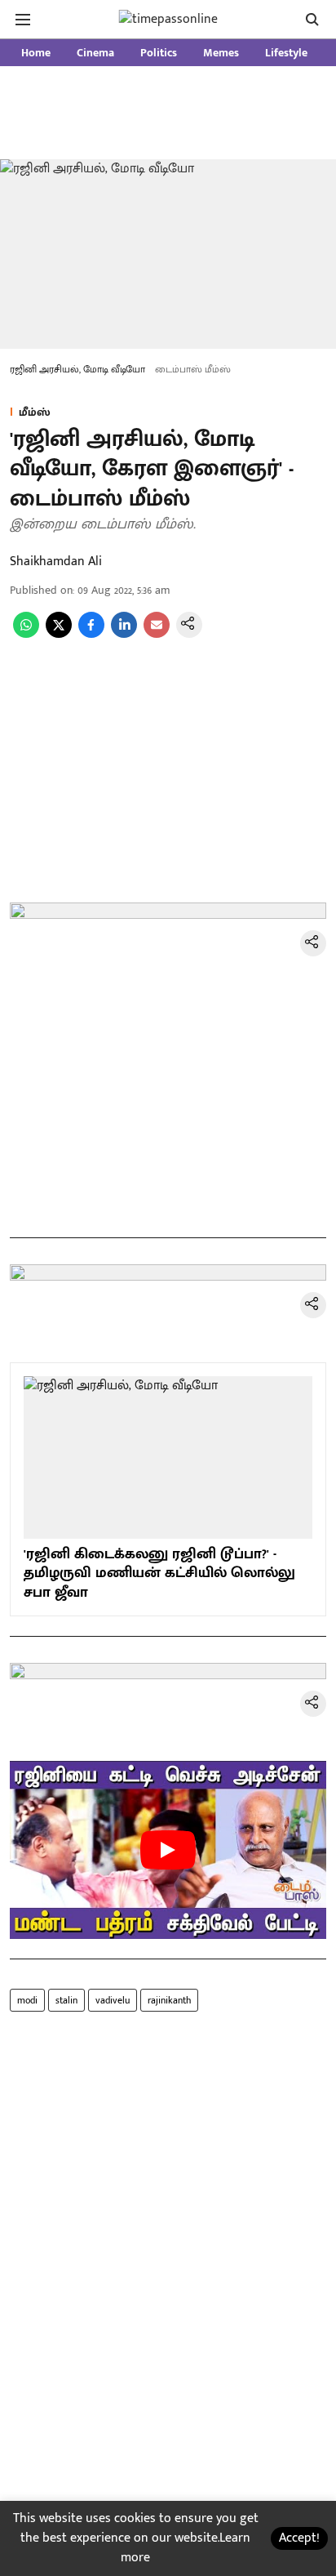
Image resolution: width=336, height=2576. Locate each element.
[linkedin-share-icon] (124, 634)
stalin (66, 2000)
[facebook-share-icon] (91, 634)
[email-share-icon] (157, 634)
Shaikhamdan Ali (56, 562)
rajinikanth (169, 2000)
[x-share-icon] (59, 634)
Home (36, 53)
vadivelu (113, 2000)
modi (27, 2000)
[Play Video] (168, 1850)
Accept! (299, 2538)
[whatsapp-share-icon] (26, 634)
